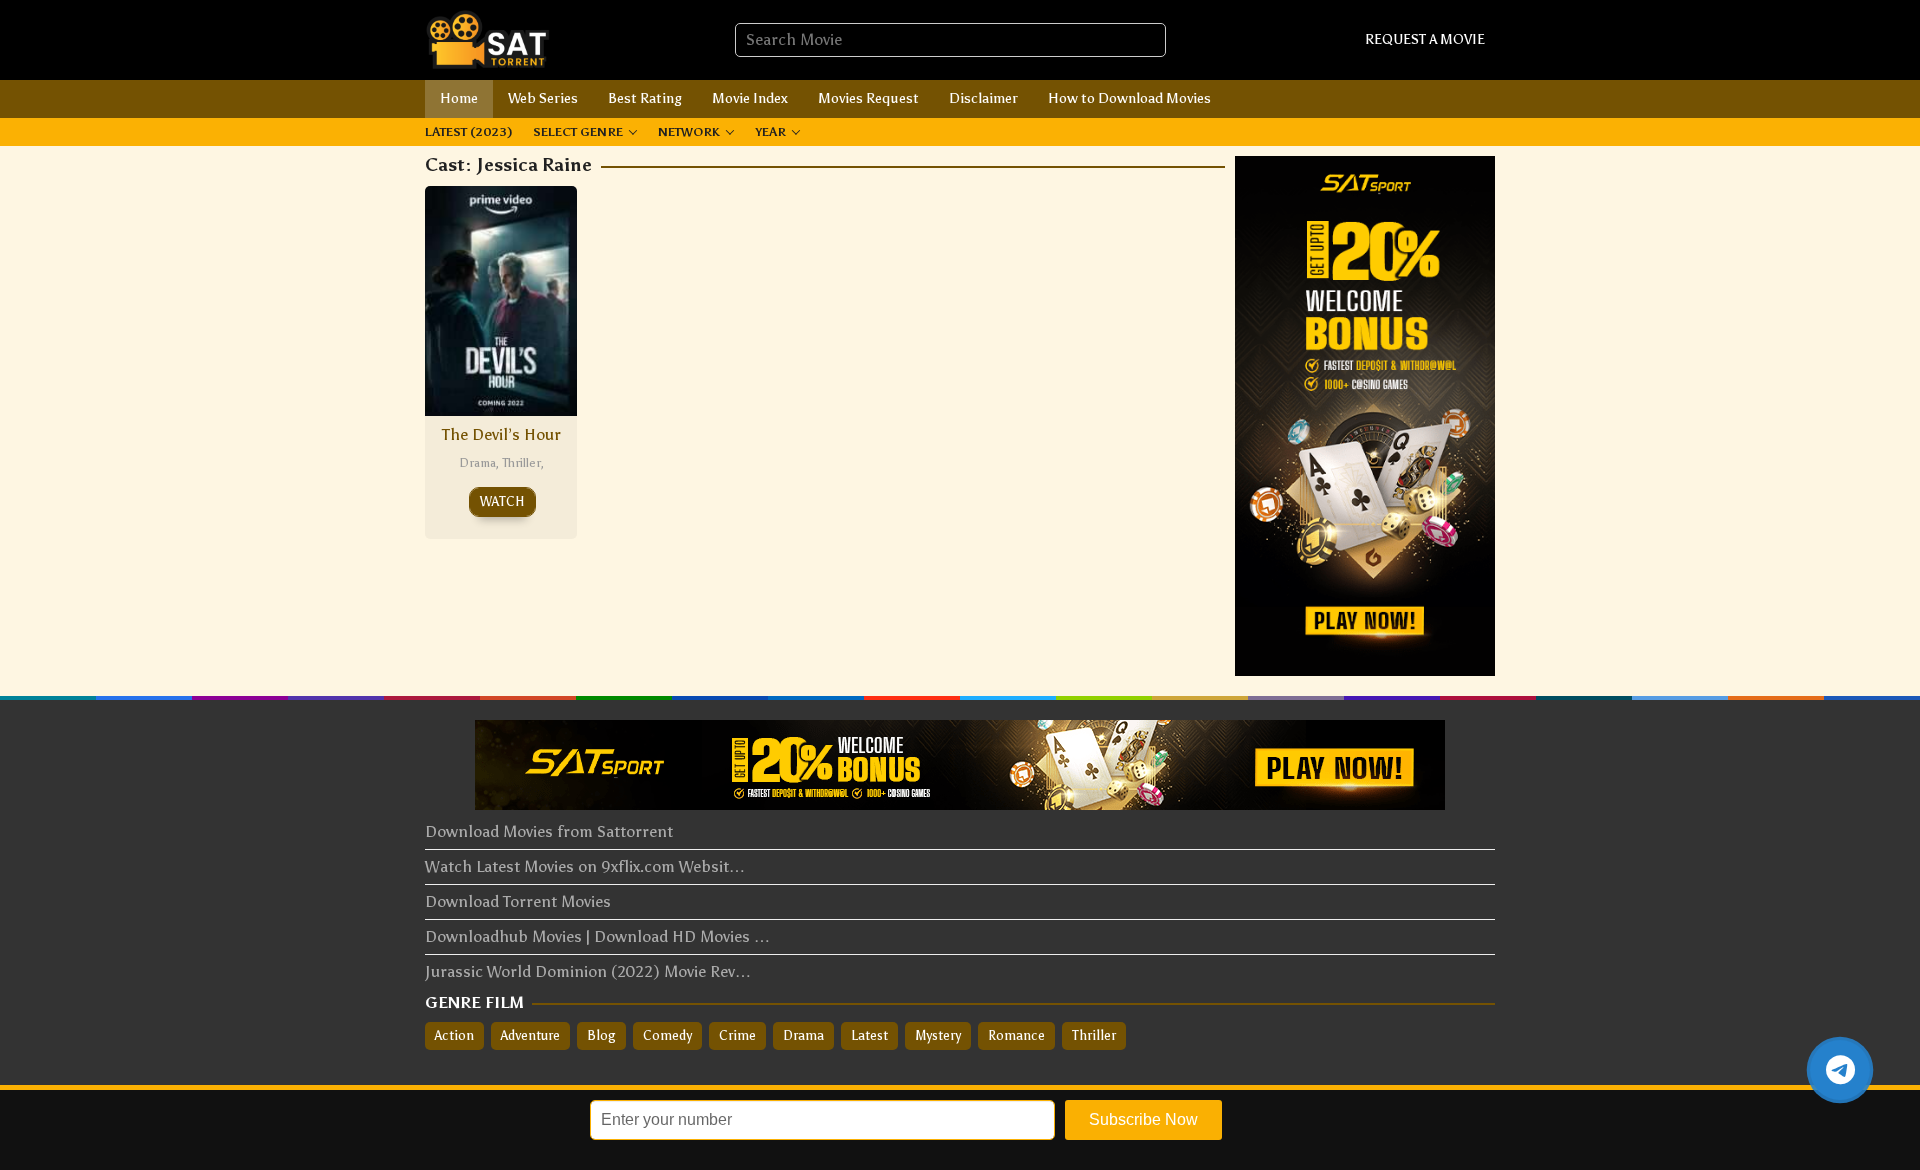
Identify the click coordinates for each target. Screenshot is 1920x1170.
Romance (1016, 1035)
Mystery (938, 1035)
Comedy (667, 1035)
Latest (869, 1035)
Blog (601, 1035)
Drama (477, 463)
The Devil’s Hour (501, 434)
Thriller (521, 463)
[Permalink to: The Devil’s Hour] (501, 298)
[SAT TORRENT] (487, 38)
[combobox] (950, 40)
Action (454, 1035)
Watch (502, 501)
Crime (737, 1035)
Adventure (530, 1035)
